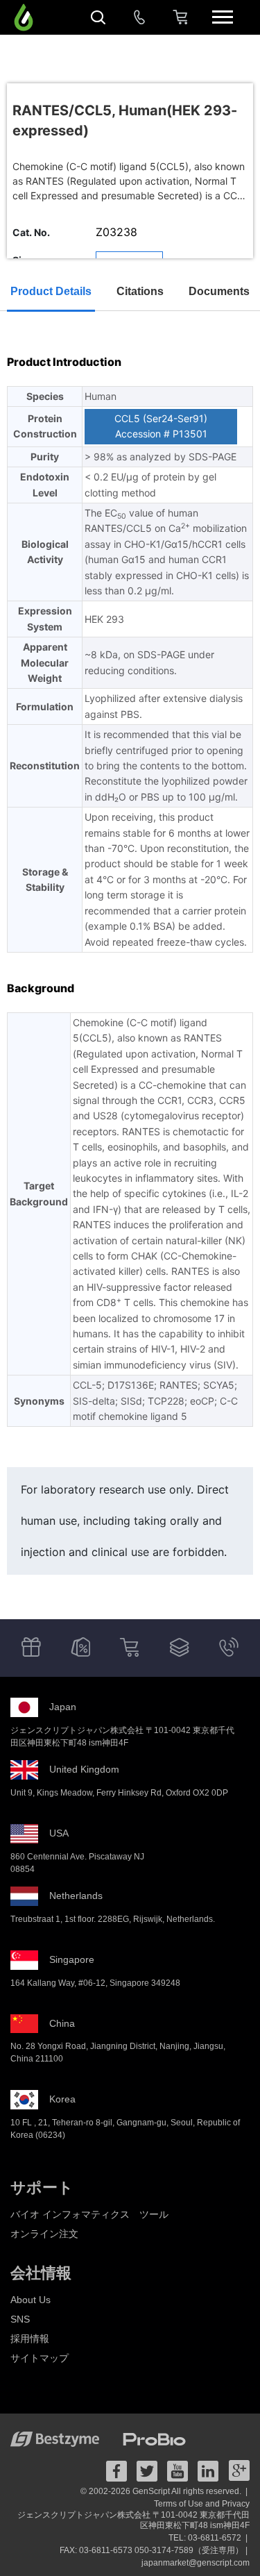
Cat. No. (31, 232)
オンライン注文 (44, 2234)
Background (41, 988)
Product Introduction (64, 362)
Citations (140, 291)
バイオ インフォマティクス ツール (89, 2214)
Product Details (51, 291)
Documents (219, 291)
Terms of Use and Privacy (202, 2504)
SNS (20, 2319)
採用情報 (30, 2339)
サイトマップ (40, 2358)
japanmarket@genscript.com (196, 2563)
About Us (31, 2300)
